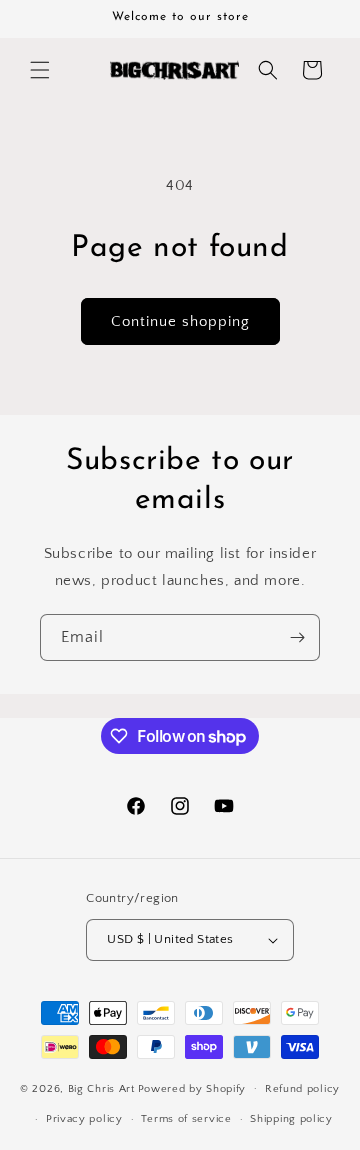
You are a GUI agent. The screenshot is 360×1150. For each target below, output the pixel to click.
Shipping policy (291, 1119)
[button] (40, 70)
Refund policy (302, 1089)
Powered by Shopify (192, 1088)
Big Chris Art (101, 1088)
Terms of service (186, 1119)
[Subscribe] (297, 637)
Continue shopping (180, 321)
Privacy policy (84, 1119)
